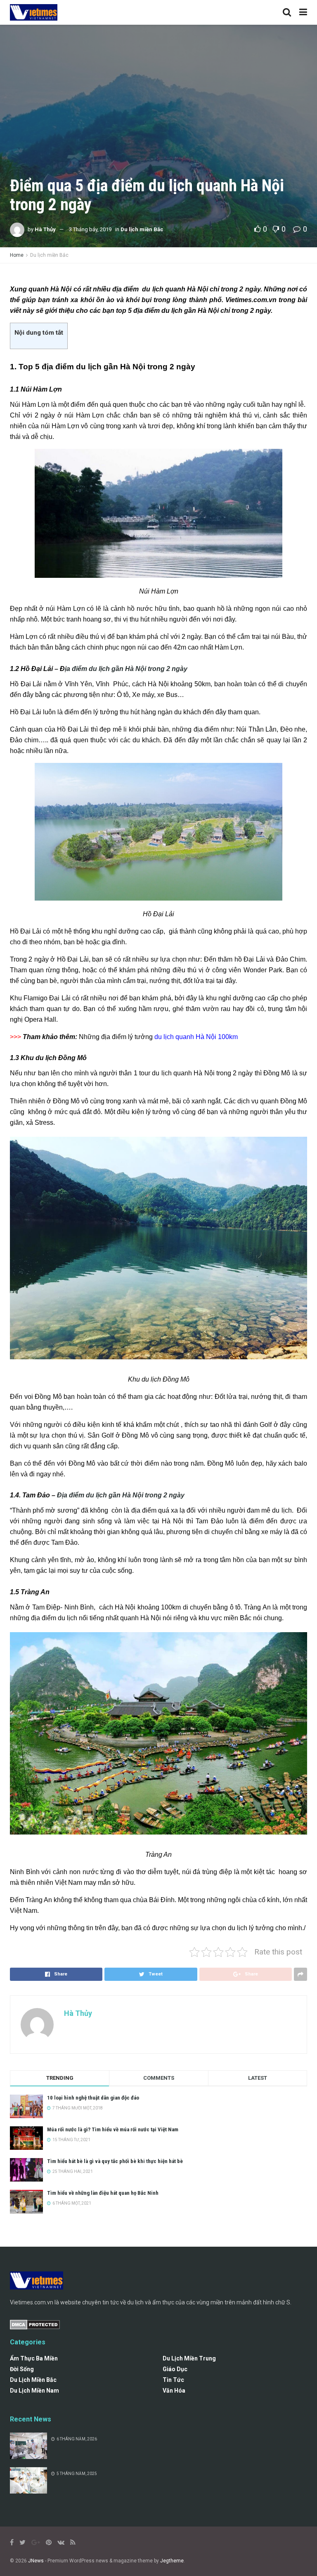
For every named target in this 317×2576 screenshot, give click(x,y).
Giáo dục (175, 2369)
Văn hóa (174, 2391)
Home (17, 255)
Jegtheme (172, 2561)
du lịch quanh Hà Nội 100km (196, 1037)
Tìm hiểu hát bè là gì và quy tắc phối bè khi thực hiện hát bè (115, 2161)
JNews (36, 2561)
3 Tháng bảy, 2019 (90, 229)
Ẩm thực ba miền (34, 2358)
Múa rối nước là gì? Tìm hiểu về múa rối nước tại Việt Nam (113, 2129)
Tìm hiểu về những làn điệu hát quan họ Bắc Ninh (103, 2193)
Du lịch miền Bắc (142, 229)
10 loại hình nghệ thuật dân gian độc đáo (93, 2098)
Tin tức (173, 2380)
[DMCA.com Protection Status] (35, 2324)
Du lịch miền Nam (34, 2391)
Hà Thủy (45, 229)
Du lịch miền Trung (189, 2358)
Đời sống (22, 2369)
